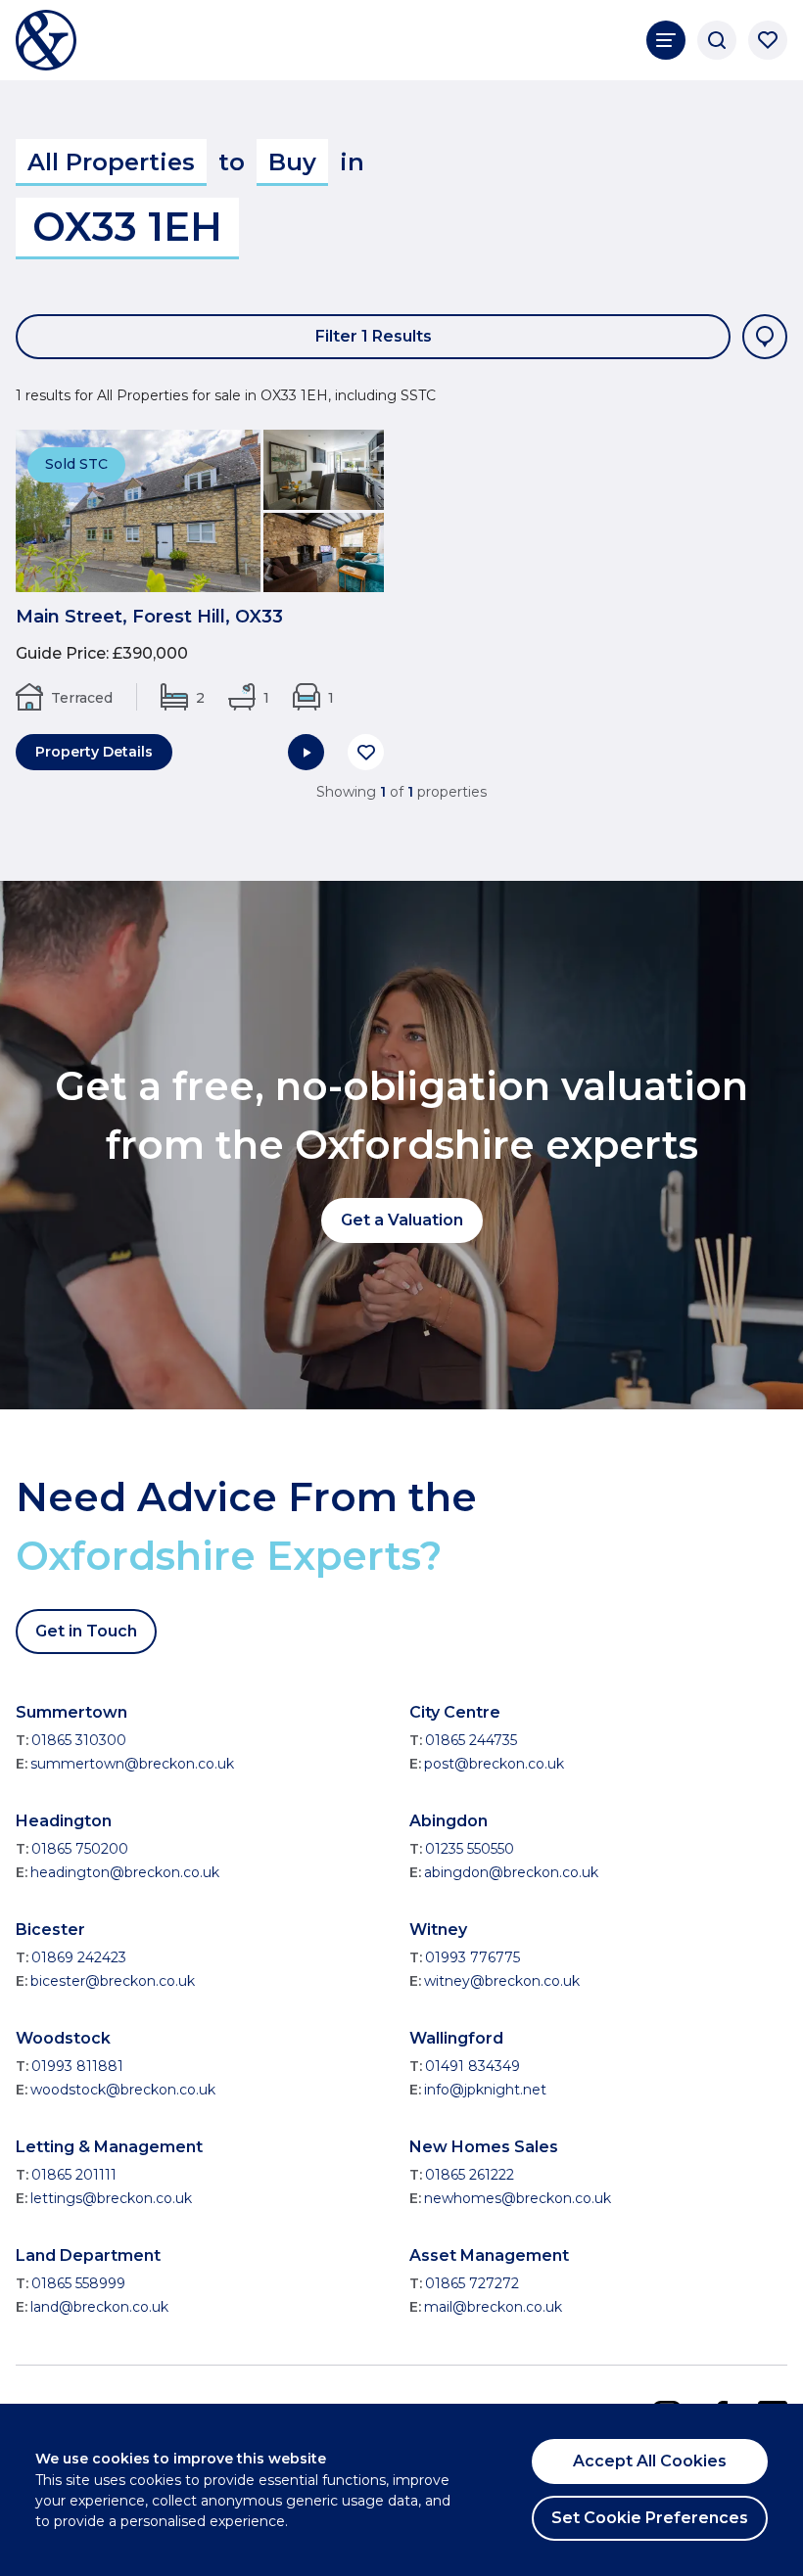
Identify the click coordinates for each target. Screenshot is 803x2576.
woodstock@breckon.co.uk (123, 2090)
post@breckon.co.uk (494, 1764)
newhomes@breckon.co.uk (518, 2198)
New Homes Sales (484, 2147)
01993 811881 (77, 2066)
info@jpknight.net (485, 2090)
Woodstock (63, 2038)
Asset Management (489, 2255)
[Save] (366, 752)
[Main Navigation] (666, 40)
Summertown (71, 1712)
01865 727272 (472, 2283)
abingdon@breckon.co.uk (511, 1872)
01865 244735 (471, 1740)
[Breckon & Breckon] (46, 40)
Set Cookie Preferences (650, 2518)
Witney (438, 1930)
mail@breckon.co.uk (493, 2307)
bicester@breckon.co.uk (113, 1981)
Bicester (50, 1930)
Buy (292, 162)
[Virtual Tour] (306, 752)
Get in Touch (86, 1631)
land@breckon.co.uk (99, 2307)
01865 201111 (74, 2175)
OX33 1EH (127, 227)
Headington (64, 1821)
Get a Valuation (402, 1220)
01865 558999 (78, 2283)
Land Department (88, 2255)
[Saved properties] (768, 40)
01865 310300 (79, 1740)
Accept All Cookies (650, 2461)
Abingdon (449, 1821)
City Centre (455, 1712)
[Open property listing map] (765, 337)
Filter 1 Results (374, 336)
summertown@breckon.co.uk (132, 1764)
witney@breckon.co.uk (502, 1981)
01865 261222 (470, 2175)
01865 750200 (80, 1849)
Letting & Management (109, 2147)
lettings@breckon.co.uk (111, 2198)
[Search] (717, 40)
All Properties (111, 162)
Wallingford (456, 2038)
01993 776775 (472, 1957)
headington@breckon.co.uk (125, 1872)
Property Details (94, 752)
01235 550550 (470, 1849)
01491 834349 (472, 2066)
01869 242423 (79, 1957)
